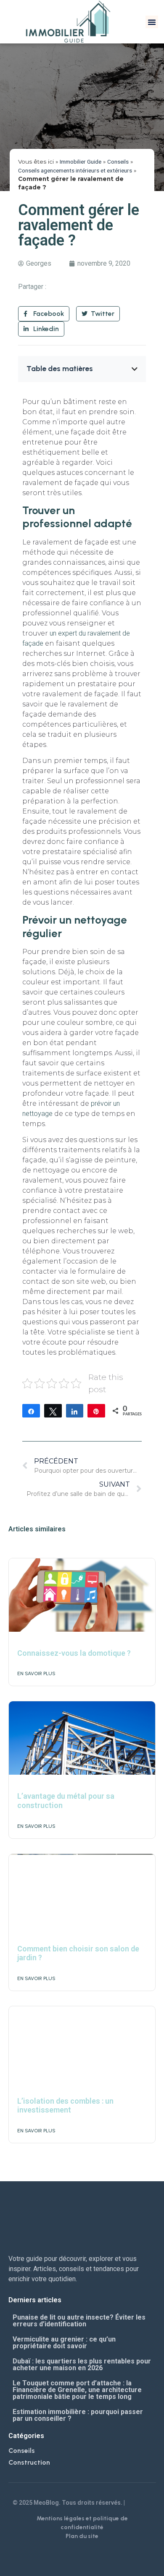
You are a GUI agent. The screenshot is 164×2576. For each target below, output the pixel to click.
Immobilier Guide (81, 162)
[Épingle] (96, 1411)
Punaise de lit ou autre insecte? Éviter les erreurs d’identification (79, 2321)
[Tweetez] (53, 1411)
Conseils (118, 162)
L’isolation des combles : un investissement (65, 2106)
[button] (152, 22)
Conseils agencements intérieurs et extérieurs (75, 170)
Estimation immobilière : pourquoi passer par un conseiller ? (78, 2415)
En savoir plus (36, 1673)
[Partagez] (31, 1411)
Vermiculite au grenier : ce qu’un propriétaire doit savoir (64, 2343)
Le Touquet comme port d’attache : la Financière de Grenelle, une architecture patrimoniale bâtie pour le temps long (77, 2390)
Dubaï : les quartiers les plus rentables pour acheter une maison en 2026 (82, 2364)
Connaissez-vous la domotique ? (74, 1653)
